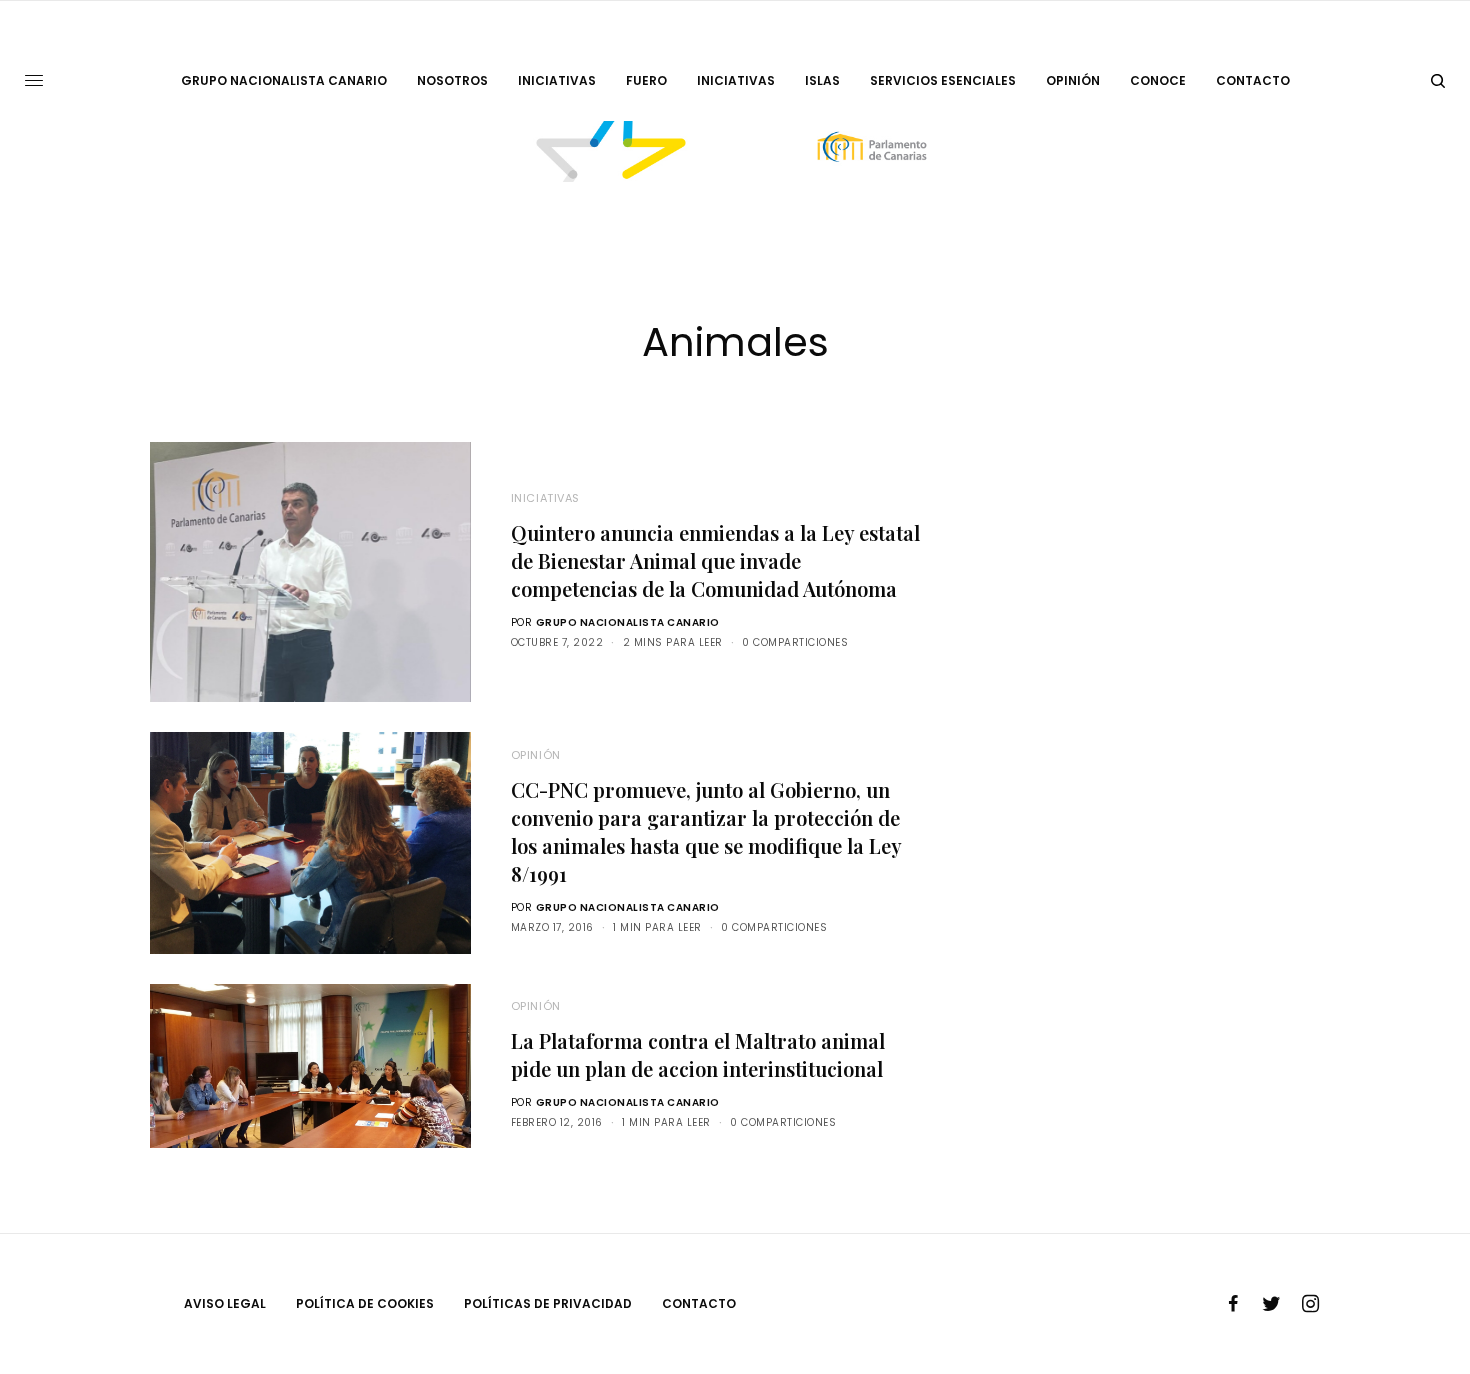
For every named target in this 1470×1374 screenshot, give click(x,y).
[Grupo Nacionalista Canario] (734, 151)
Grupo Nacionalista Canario (628, 622)
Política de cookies (365, 1303)
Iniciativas (545, 498)
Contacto (699, 1303)
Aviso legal (225, 1303)
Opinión (536, 755)
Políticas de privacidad (548, 1303)
